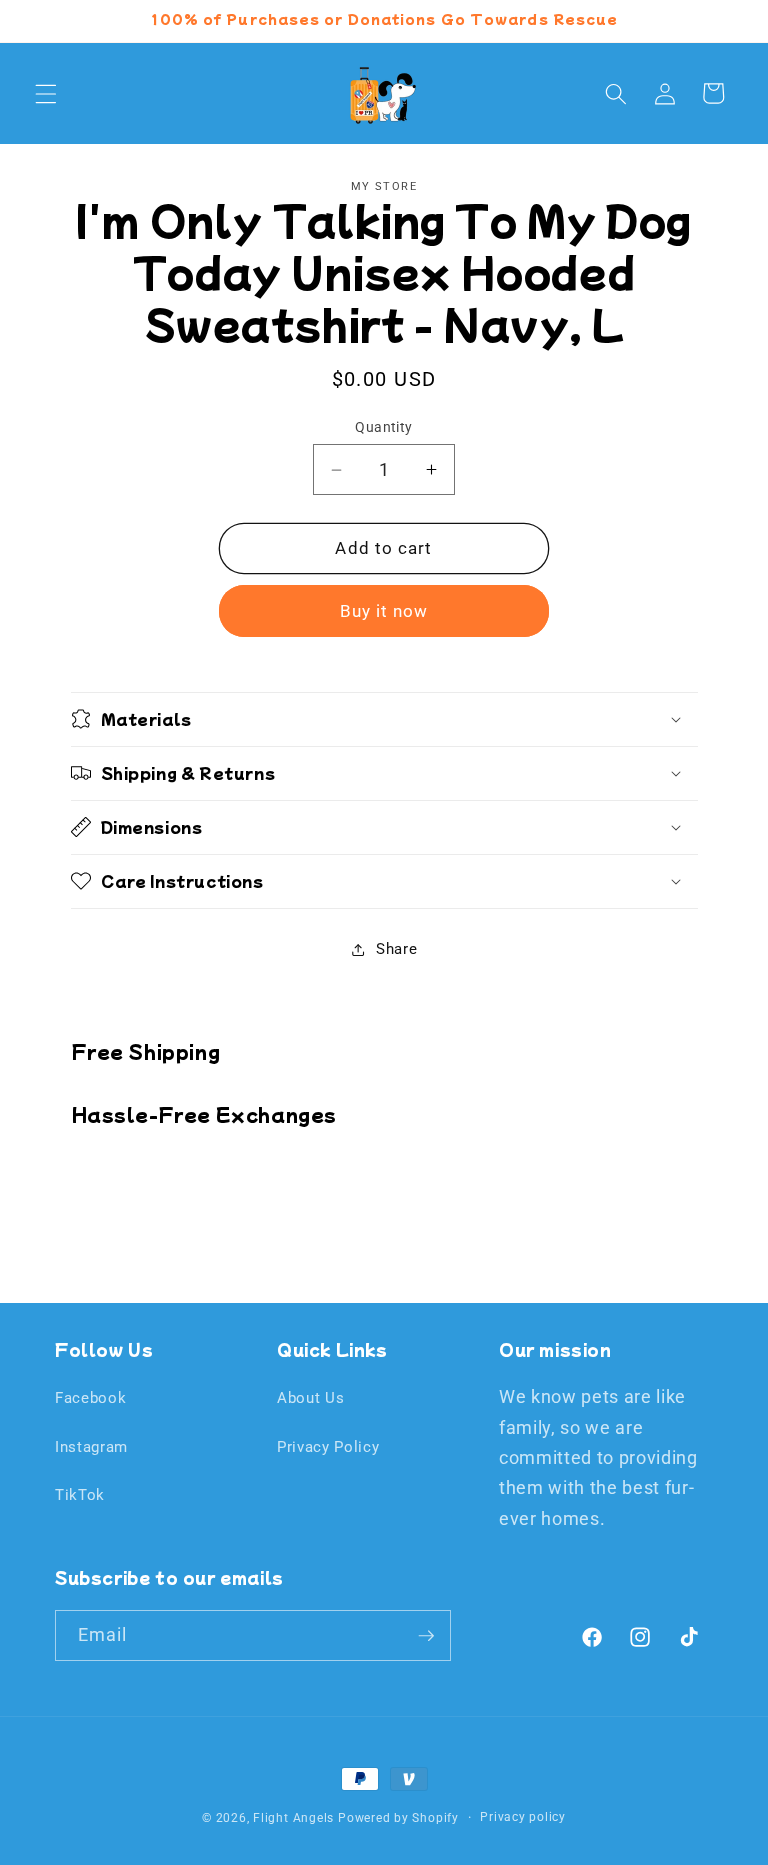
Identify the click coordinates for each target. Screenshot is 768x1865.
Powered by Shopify (398, 1818)
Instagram (91, 1447)
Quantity (384, 427)
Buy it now (384, 611)
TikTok (80, 1495)
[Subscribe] (426, 1636)
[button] (46, 93)
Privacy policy (523, 1817)
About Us (310, 1398)
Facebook (90, 1398)
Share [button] (396, 949)
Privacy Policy (328, 1447)
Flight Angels (293, 1818)
